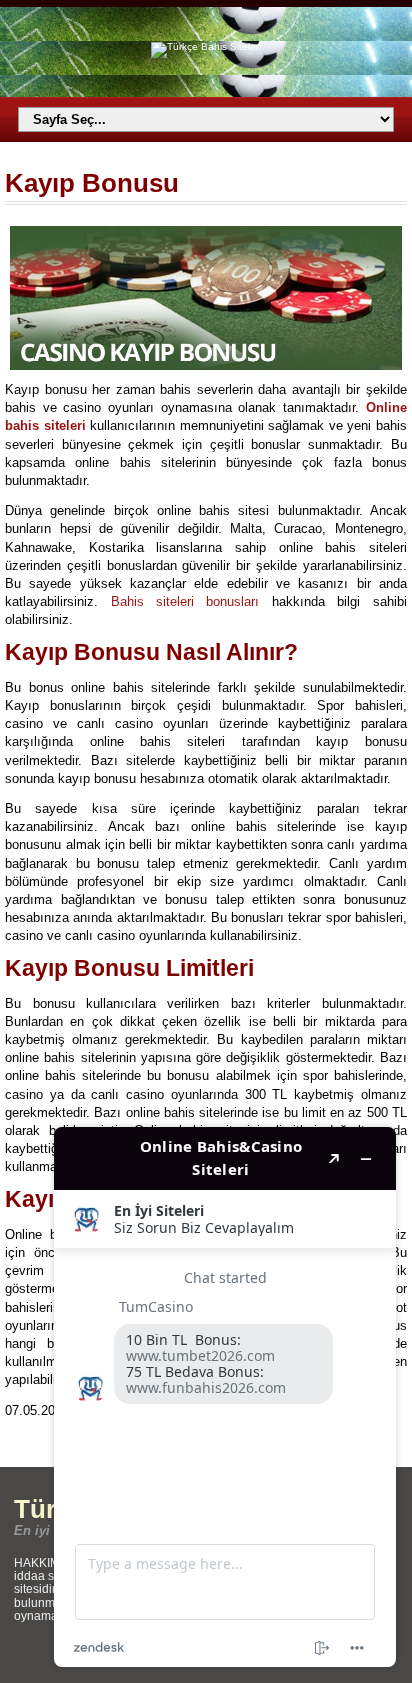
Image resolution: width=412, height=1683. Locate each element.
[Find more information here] (225, 1397)
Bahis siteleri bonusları (185, 601)
